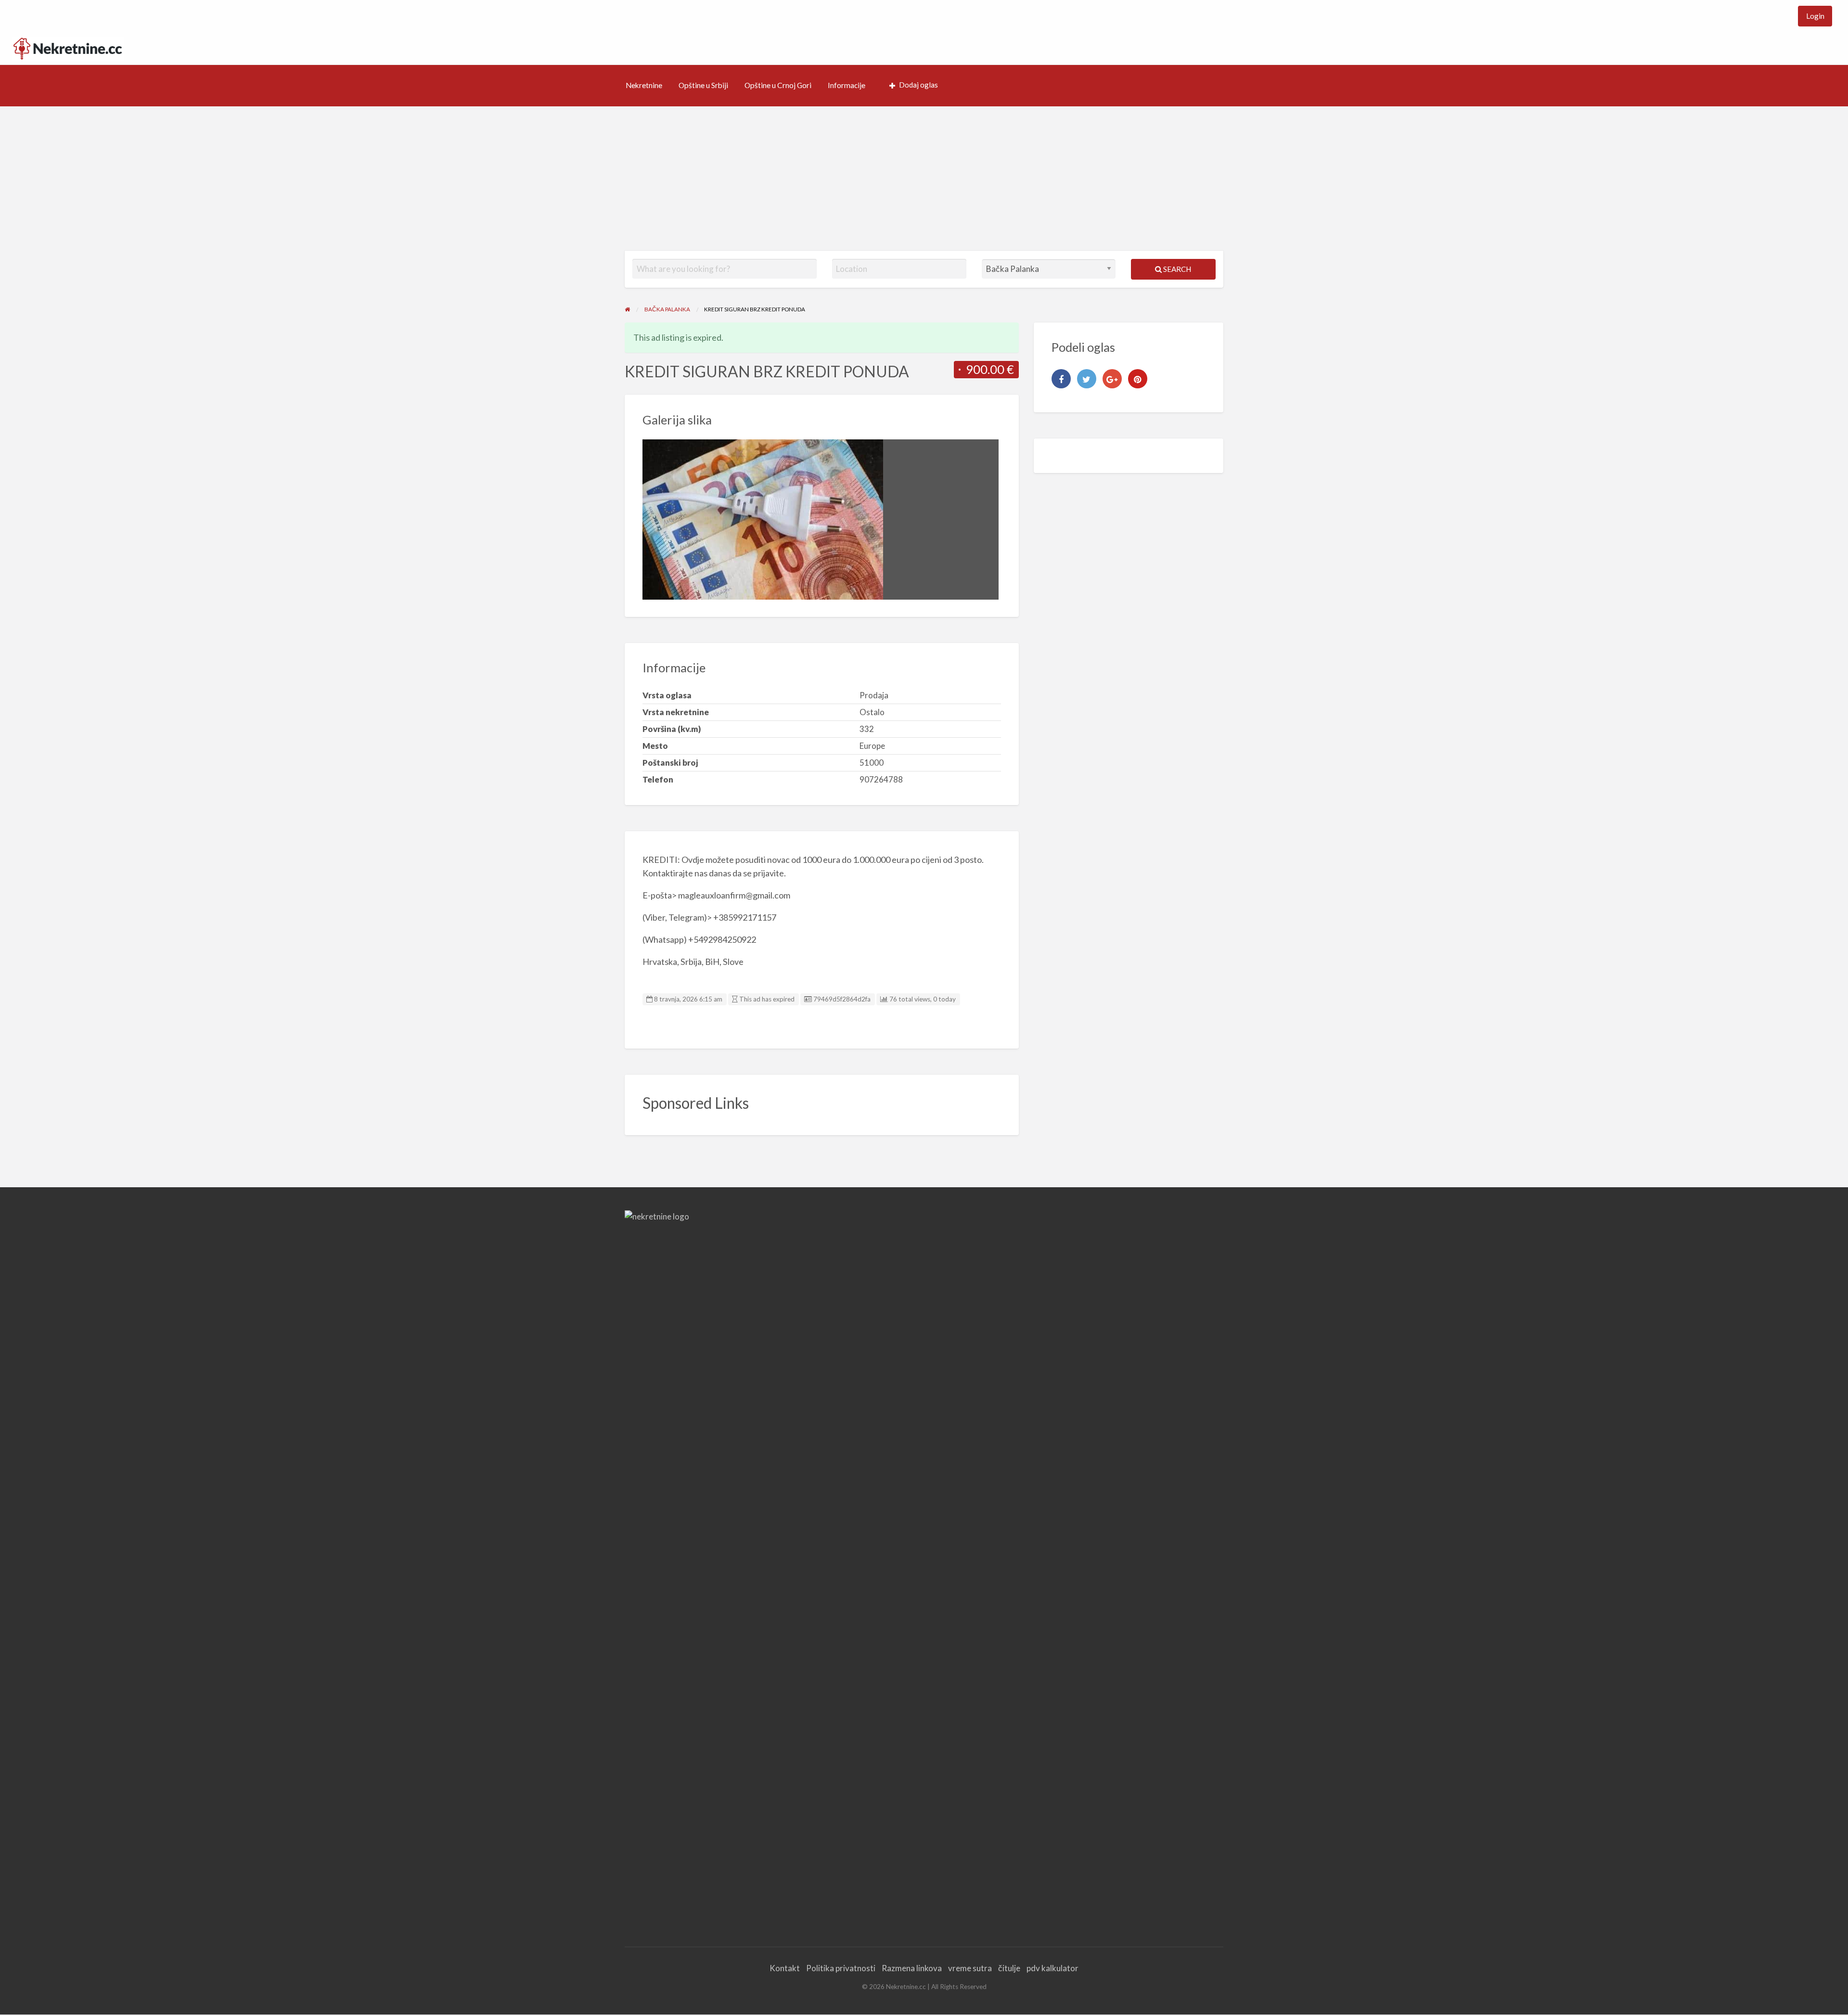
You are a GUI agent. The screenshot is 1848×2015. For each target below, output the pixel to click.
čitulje (1009, 1968)
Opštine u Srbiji (703, 85)
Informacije (847, 85)
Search (1176, 269)
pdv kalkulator (1052, 1968)
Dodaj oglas (918, 85)
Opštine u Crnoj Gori (778, 85)
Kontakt (785, 1968)
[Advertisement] (924, 179)
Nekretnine (644, 85)
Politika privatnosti (841, 1968)
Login (1815, 16)
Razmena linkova (912, 1968)
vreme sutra (970, 1968)
